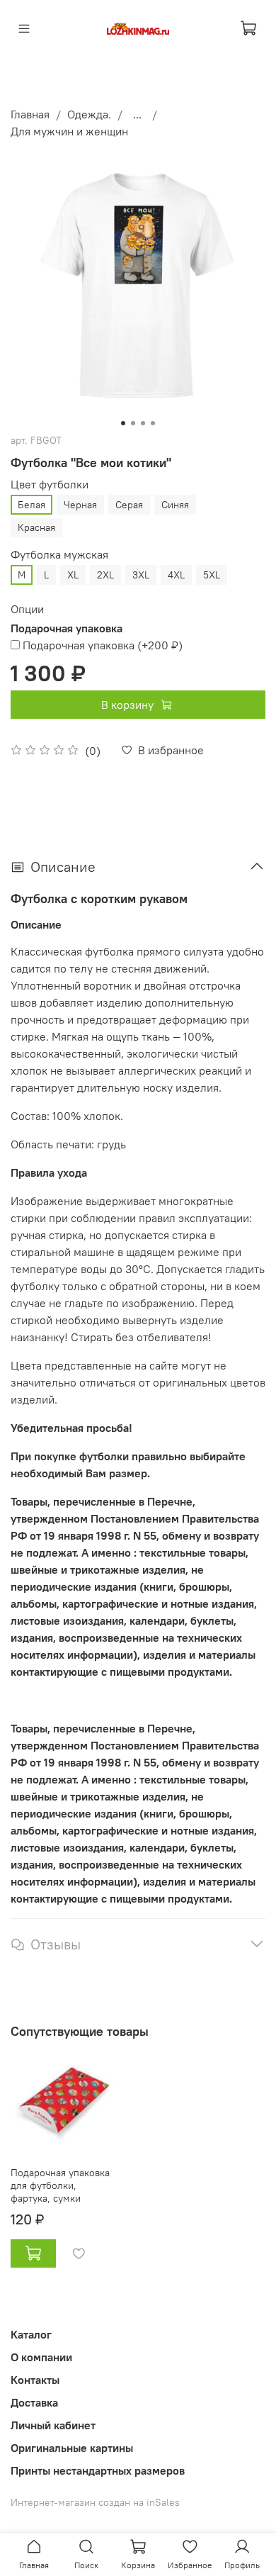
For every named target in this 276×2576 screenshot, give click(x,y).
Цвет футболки (50, 485)
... (137, 114)
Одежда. (89, 114)
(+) (103, 645)
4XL (176, 575)
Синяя (175, 505)
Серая (129, 505)
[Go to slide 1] (123, 423)
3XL (141, 575)
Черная (80, 505)
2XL (105, 575)
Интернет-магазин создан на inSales (95, 2502)
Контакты (35, 2380)
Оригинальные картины (72, 2448)
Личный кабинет (53, 2425)
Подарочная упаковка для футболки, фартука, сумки (60, 2185)
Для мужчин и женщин (69, 131)
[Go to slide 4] (153, 423)
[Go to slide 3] (143, 423)
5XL (212, 575)
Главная (30, 114)
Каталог (31, 2334)
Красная (36, 527)
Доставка (34, 2402)
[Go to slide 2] (133, 423)
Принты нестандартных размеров (98, 2470)
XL (73, 575)
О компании (41, 2357)
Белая (31, 505)
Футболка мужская (59, 555)
